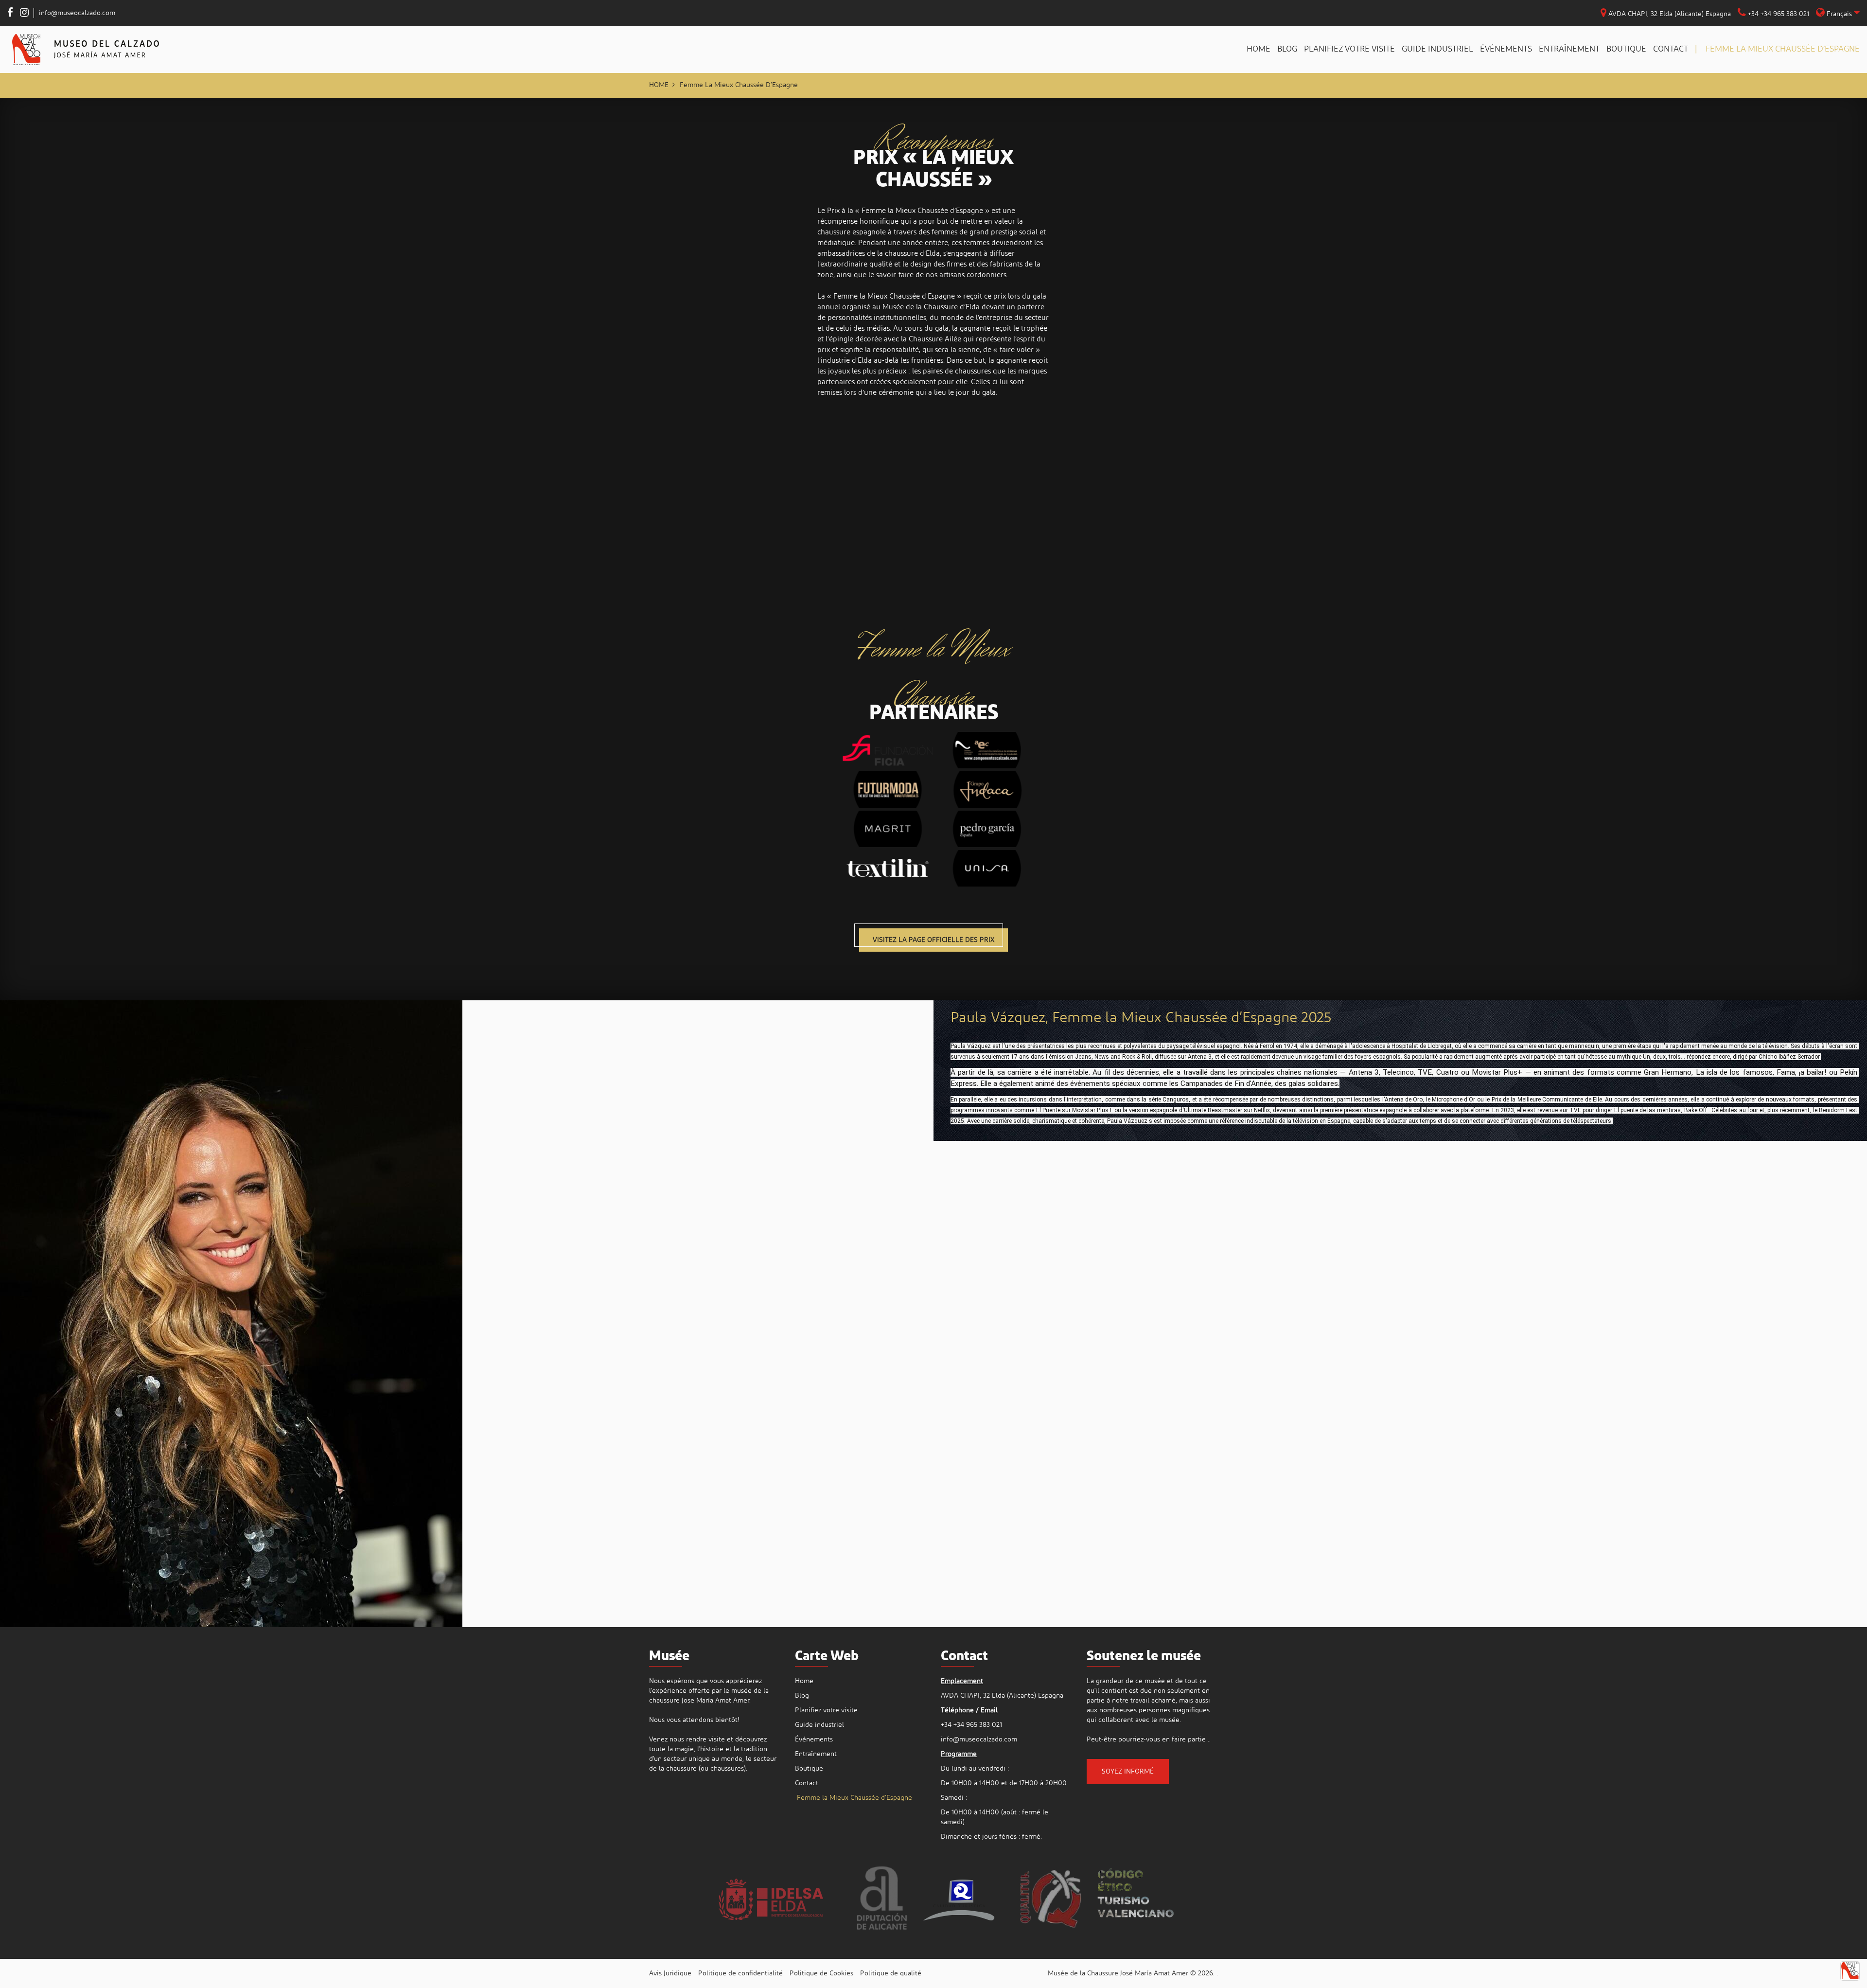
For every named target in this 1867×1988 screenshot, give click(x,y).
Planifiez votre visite (1349, 49)
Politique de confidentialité (740, 1973)
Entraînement (1569, 49)
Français (1839, 14)
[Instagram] (24, 14)
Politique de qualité (891, 1973)
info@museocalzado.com (77, 13)
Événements (1506, 49)
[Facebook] (10, 14)
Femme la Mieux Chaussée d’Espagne (1782, 49)
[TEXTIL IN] (884, 863)
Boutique (1626, 49)
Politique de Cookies (821, 1973)
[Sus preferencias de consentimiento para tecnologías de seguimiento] (1850, 1971)
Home (1259, 49)
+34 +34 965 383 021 (1778, 14)
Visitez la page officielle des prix (933, 940)
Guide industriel (1437, 49)
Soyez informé (1128, 1772)
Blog (1287, 49)
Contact (1671, 49)
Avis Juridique (670, 1973)
